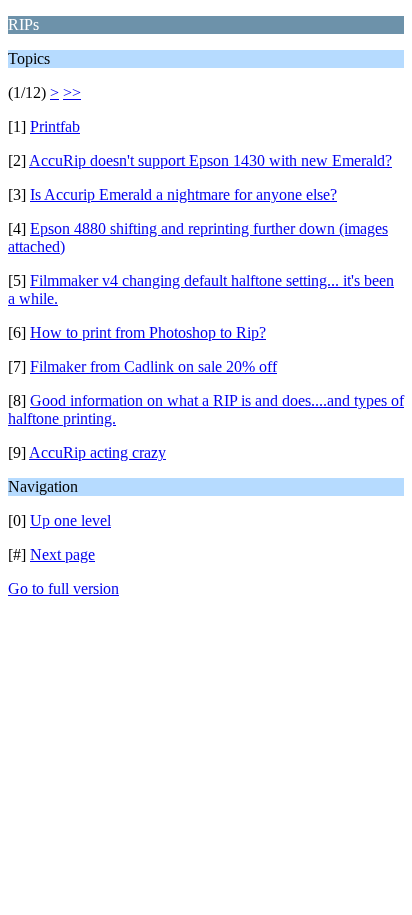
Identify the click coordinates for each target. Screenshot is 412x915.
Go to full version (63, 588)
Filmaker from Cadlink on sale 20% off (153, 366)
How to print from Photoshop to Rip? (148, 332)
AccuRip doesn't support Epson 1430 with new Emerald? (210, 160)
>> (72, 92)
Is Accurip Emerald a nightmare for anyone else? (183, 194)
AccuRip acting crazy (97, 452)
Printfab (55, 126)
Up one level (70, 520)
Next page (62, 554)
